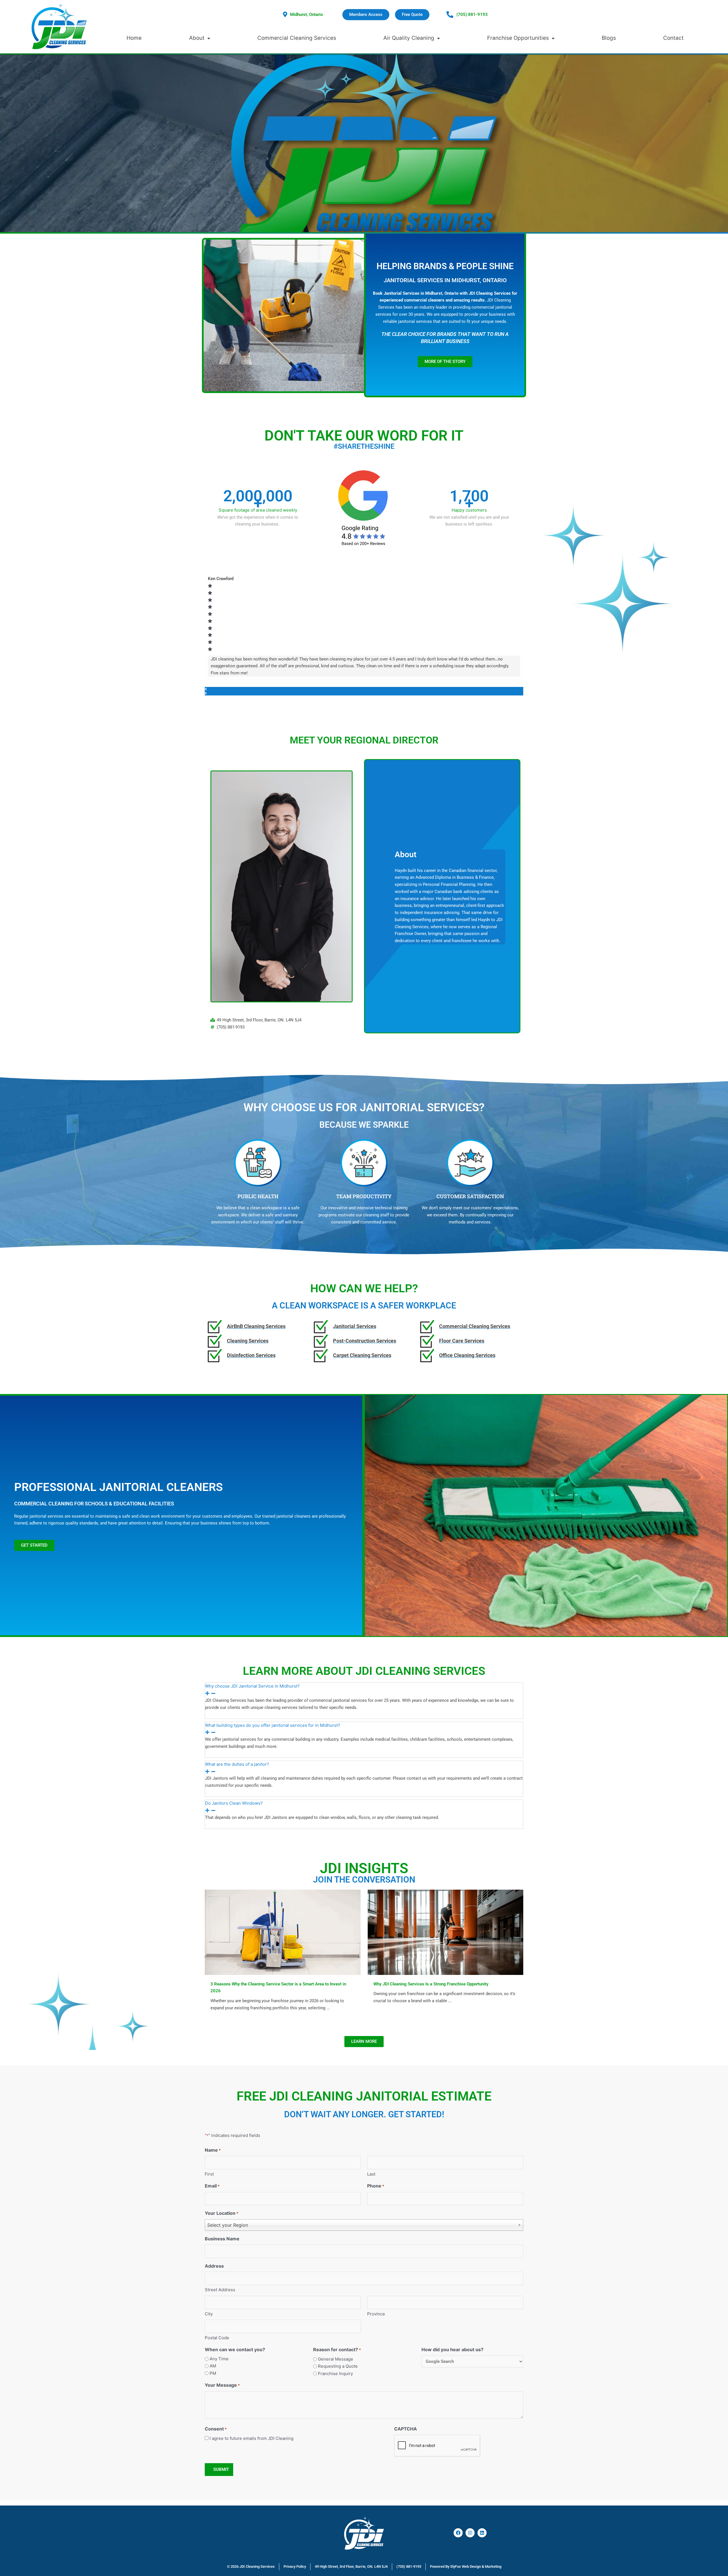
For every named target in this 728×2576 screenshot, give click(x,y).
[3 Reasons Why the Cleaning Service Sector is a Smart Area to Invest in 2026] (283, 1932)
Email (212, 2186)
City (209, 2314)
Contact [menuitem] (673, 38)
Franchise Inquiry (335, 2374)
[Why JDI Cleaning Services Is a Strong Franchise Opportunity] (446, 1932)
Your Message (222, 2385)
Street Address (220, 2290)
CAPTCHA (406, 2429)
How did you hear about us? (452, 2349)
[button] (364, 689)
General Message (336, 2359)
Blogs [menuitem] (609, 38)
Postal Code (217, 2338)
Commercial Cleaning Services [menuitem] (297, 38)
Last (371, 2174)
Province (376, 2314)
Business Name (222, 2239)
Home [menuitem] (134, 38)
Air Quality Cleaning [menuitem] (409, 38)
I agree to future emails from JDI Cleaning (252, 2438)
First (209, 2174)
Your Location (222, 2213)
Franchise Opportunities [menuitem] (518, 38)
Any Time (219, 2359)
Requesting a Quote (338, 2366)
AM (213, 2366)
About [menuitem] (197, 38)
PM (213, 2373)
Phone (376, 2186)
